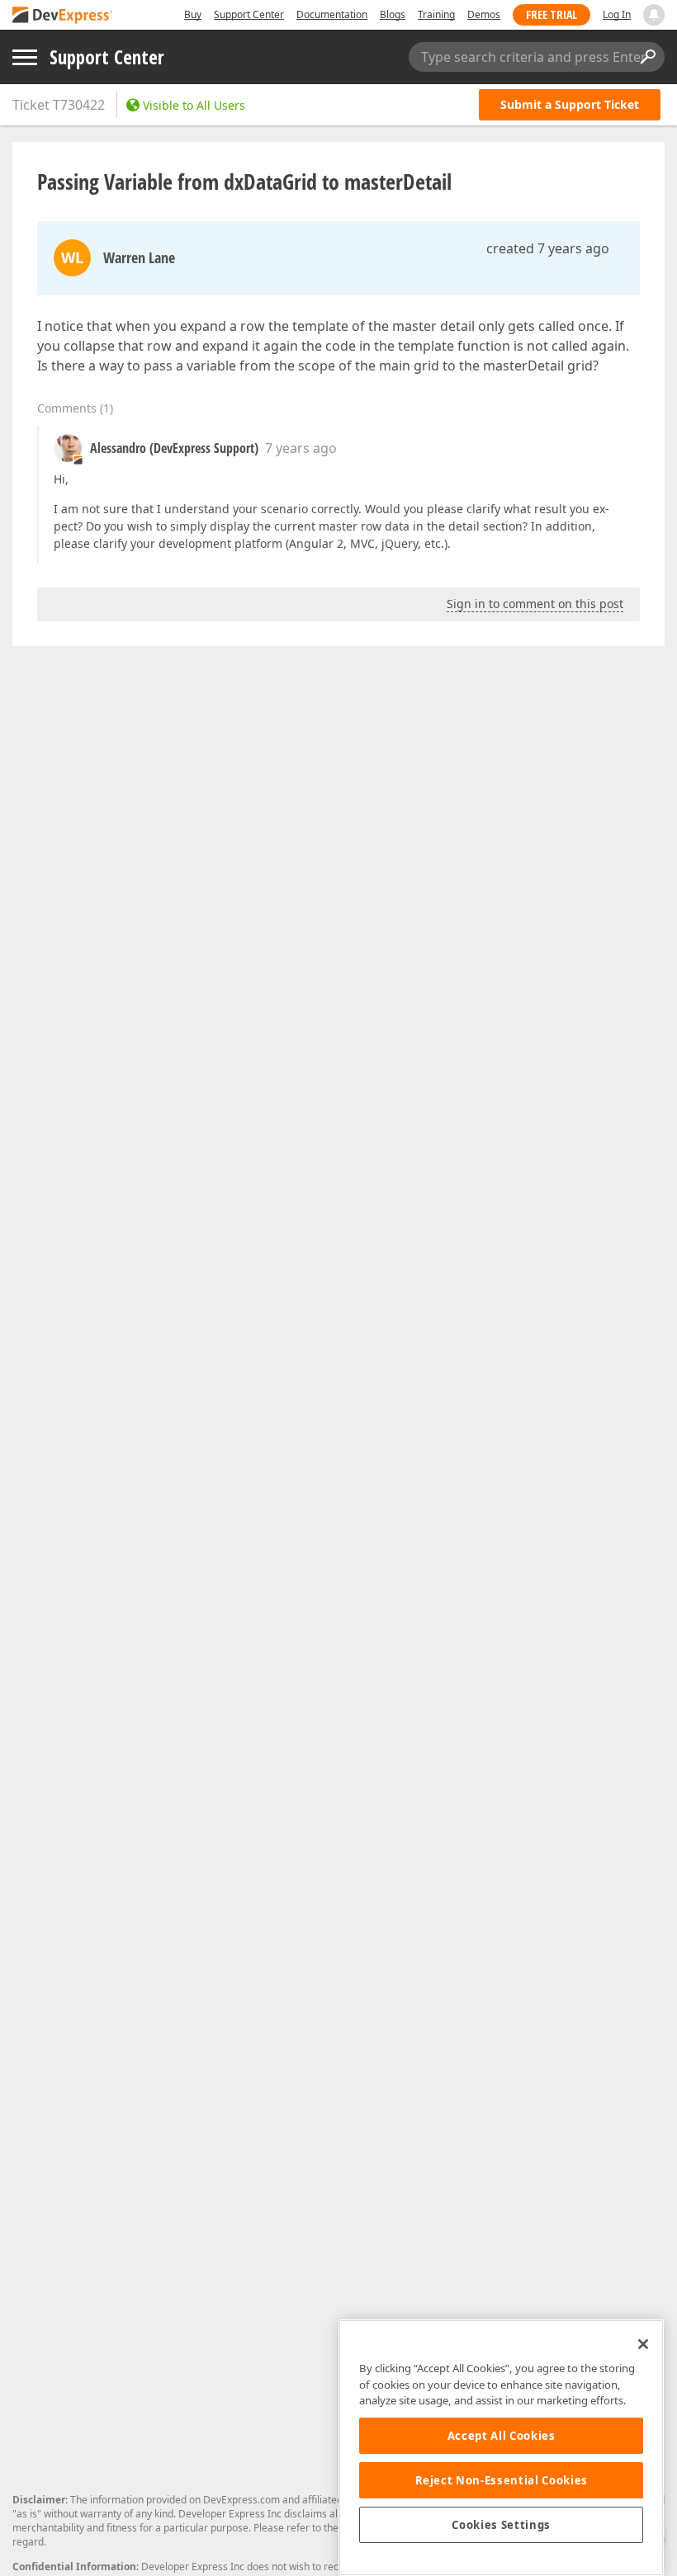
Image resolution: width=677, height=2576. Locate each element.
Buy (193, 14)
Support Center (249, 14)
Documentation (332, 14)
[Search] (647, 57)
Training (436, 14)
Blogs (393, 14)
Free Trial (552, 14)
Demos (484, 14)
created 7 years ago (548, 248)
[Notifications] (654, 15)
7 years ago (301, 448)
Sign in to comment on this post (535, 604)
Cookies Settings (501, 2525)
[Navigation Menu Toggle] (25, 57)
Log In (617, 14)
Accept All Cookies (502, 2436)
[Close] (643, 2344)
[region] (501, 2448)
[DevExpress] (63, 16)
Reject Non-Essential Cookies (502, 2480)
